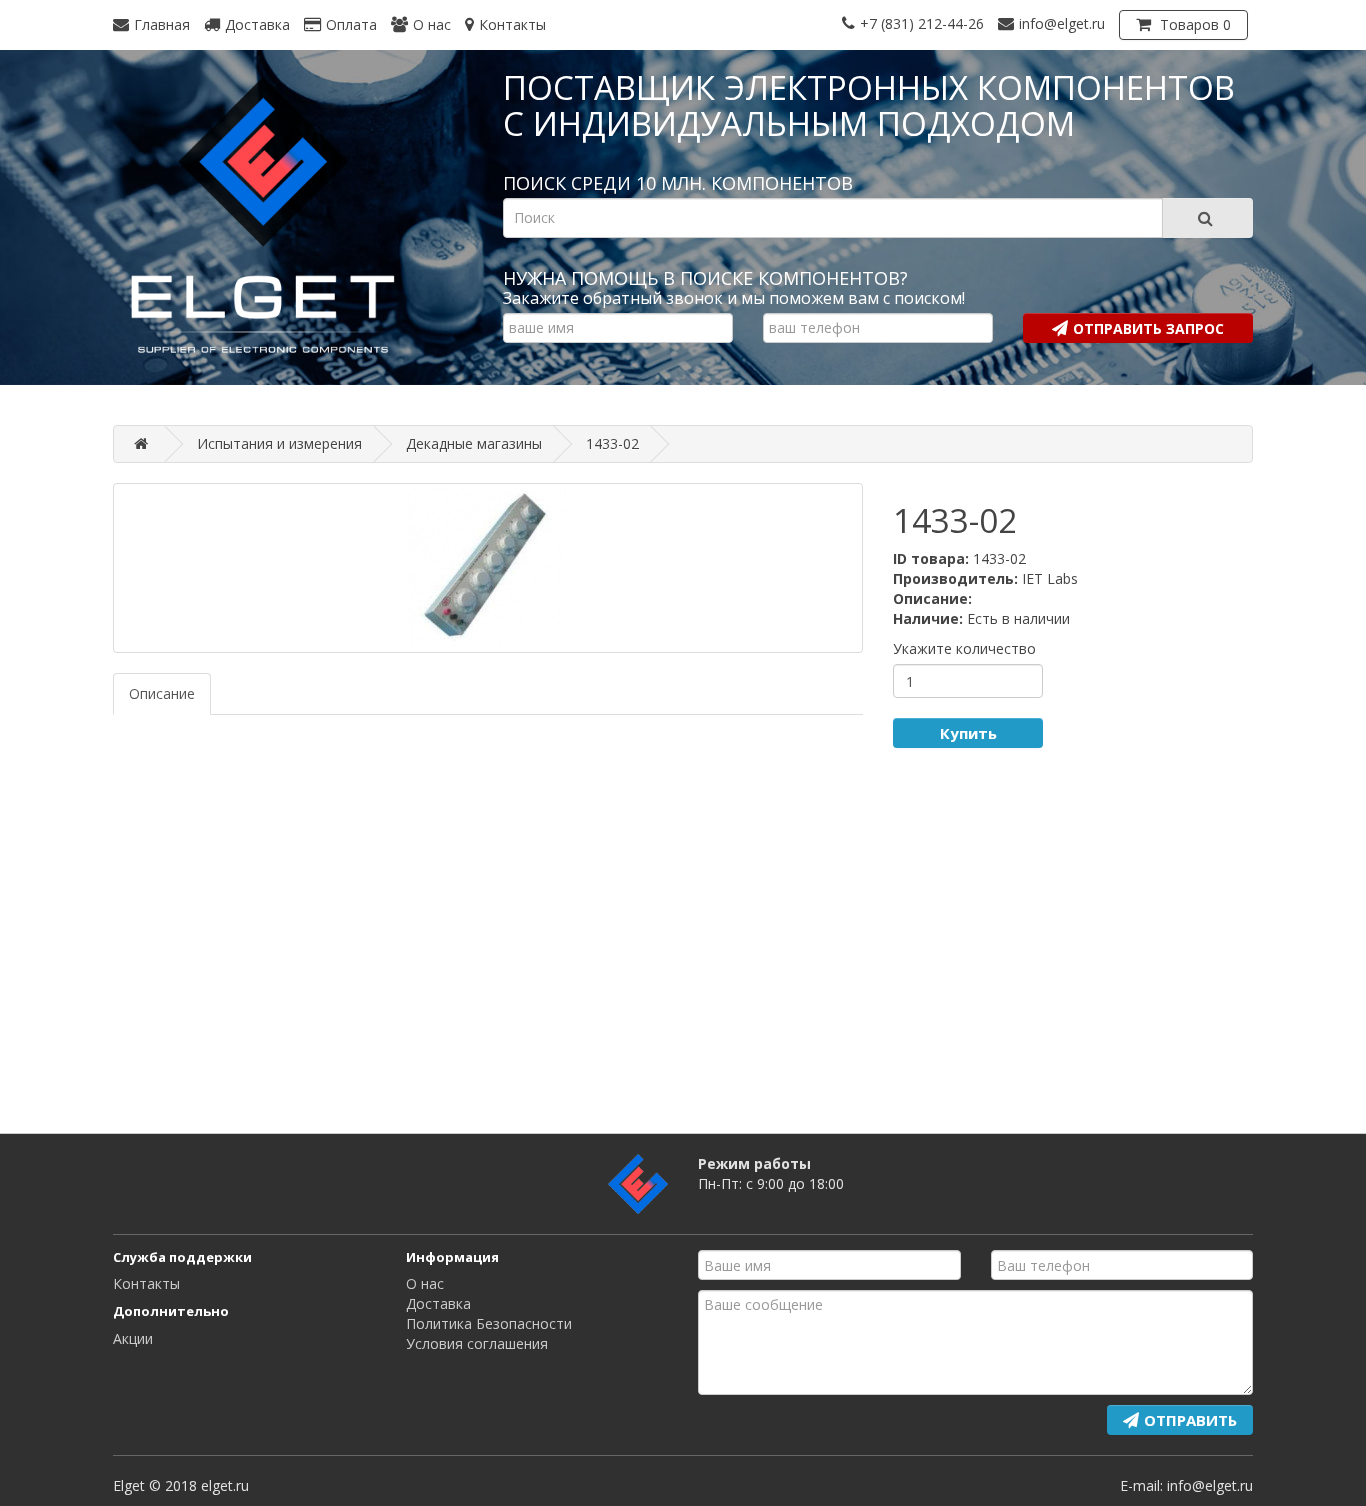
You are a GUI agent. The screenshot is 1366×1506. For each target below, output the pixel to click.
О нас (425, 1283)
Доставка (438, 1303)
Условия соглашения (477, 1343)
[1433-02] (488, 568)
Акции (133, 1338)
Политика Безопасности (489, 1323)
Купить (968, 733)
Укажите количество (964, 648)
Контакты (146, 1283)
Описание (162, 693)
